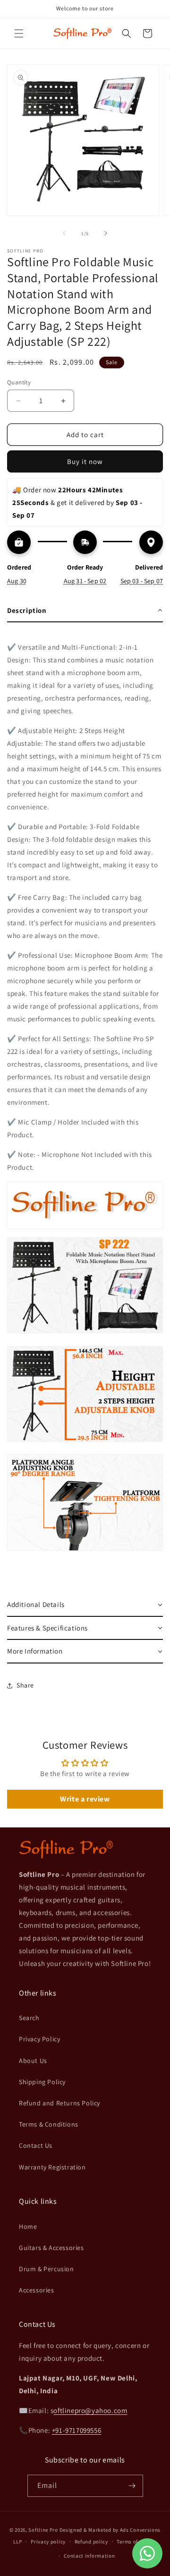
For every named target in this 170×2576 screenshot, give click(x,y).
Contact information (89, 2556)
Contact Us (36, 2145)
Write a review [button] (85, 1799)
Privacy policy (48, 2542)
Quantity (19, 382)
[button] (19, 33)
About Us (33, 2061)
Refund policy (91, 2542)
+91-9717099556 (76, 2430)
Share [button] (25, 1685)
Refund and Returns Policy (59, 2103)
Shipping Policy (42, 2082)
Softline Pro (43, 2530)
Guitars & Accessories (51, 2248)
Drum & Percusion (47, 2269)
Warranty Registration (52, 2167)
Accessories (37, 2290)
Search (29, 2018)
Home (28, 2226)
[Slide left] (64, 233)
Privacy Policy (39, 2039)
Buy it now (85, 461)
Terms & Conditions (49, 2124)
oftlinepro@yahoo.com (90, 2410)
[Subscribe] (132, 2486)
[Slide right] (106, 233)
